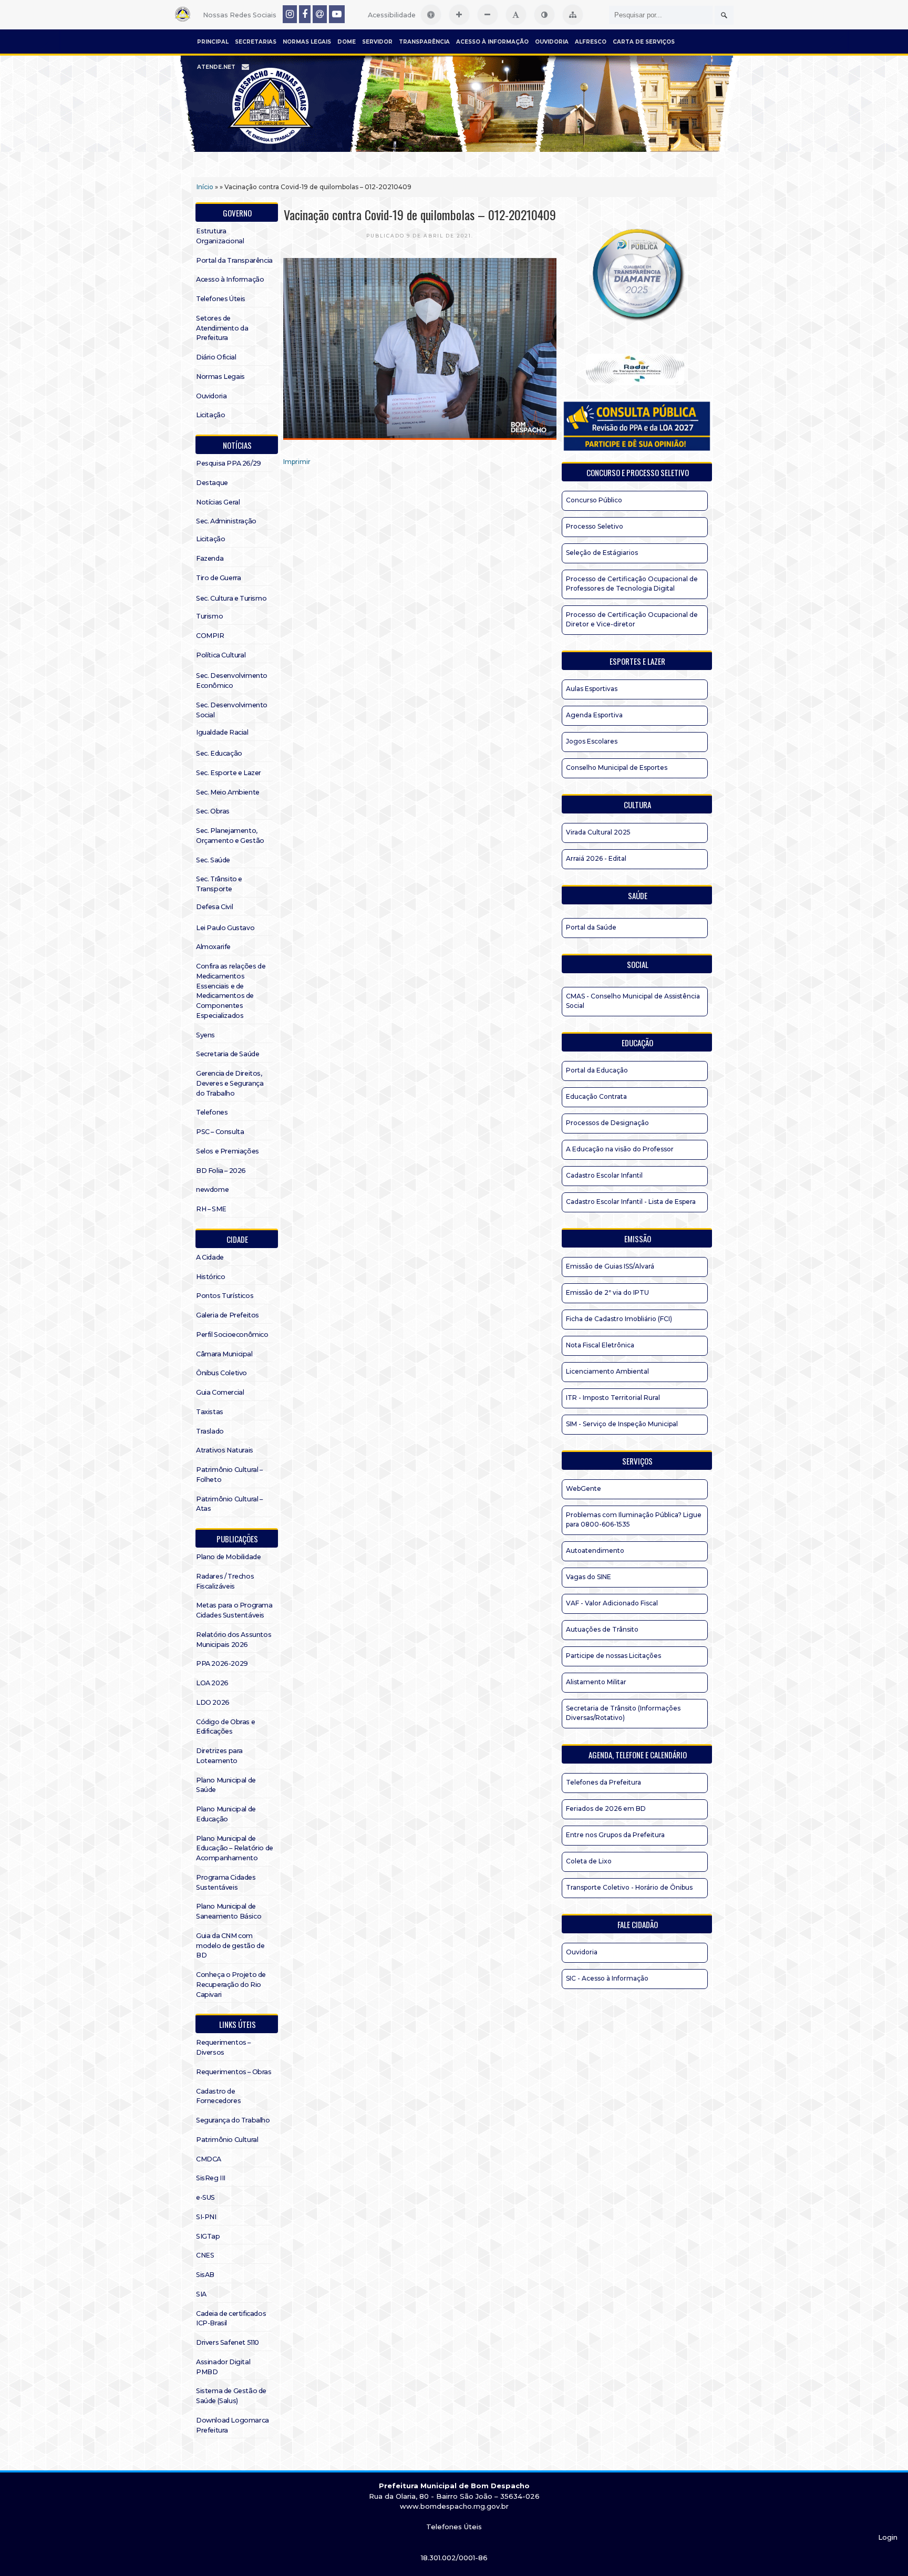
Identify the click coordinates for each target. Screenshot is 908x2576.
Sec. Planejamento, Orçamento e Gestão (230, 836)
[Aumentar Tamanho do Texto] (459, 15)
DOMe (347, 42)
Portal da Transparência (234, 260)
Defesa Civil (214, 907)
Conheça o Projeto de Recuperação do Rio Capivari (231, 1985)
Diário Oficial (216, 357)
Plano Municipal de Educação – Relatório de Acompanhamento (235, 1848)
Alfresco (591, 42)
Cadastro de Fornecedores (218, 2096)
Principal (213, 42)
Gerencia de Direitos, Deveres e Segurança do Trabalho (230, 1083)
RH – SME (211, 1209)
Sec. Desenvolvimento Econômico (232, 681)
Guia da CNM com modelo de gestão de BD (230, 1946)
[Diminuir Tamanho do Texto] (488, 15)
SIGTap (208, 2236)
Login (888, 2537)
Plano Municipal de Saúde (226, 1785)
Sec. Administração (226, 521)
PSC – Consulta (220, 1132)
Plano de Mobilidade (228, 1557)
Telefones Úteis (221, 299)
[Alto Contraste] (544, 15)
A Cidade (210, 1257)
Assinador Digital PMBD (223, 2367)
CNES (205, 2255)
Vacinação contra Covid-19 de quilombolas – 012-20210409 (420, 214)
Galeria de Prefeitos (228, 1315)
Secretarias (256, 42)
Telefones (212, 1112)
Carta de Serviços (644, 42)
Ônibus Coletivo (221, 1373)
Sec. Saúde (213, 860)
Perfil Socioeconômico (232, 1335)
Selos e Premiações (228, 1151)
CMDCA (209, 2159)
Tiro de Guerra (218, 578)
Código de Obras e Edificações (225, 1727)
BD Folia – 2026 (221, 1171)
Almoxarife (213, 947)
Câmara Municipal (224, 1354)
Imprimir (297, 462)
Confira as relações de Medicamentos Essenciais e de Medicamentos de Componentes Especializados (231, 991)
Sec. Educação (219, 753)
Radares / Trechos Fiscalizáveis (225, 1581)
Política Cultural (221, 655)
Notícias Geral (218, 502)
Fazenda (210, 558)
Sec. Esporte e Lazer (229, 773)
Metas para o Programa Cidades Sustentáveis (234, 1610)
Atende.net (216, 67)
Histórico (210, 1277)
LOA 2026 (212, 1683)
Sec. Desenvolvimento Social (232, 710)
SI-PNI (206, 2217)
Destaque (212, 483)
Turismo (209, 616)
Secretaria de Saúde (228, 1054)
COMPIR (210, 636)
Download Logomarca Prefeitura (233, 2425)
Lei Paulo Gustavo (225, 928)
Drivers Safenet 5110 (228, 2342)
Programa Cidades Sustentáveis (226, 1882)
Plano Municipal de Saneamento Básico (229, 1911)
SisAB (205, 2275)
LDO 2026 (213, 1702)
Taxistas (210, 1412)
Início (205, 187)
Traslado (210, 1431)
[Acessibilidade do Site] (431, 15)
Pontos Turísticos (225, 1296)
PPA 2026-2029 (222, 1663)
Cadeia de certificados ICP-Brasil (231, 2319)
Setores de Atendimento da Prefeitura (222, 328)
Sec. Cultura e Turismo (231, 598)
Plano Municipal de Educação (226, 1814)
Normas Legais (307, 42)
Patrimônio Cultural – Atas (229, 1504)
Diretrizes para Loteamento (219, 1756)
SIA (201, 2294)
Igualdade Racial (222, 732)
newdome (212, 1189)
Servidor (377, 42)
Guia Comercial (220, 1392)
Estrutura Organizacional (220, 236)
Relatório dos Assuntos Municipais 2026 (234, 1640)
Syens (205, 1035)
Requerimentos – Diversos (223, 2047)
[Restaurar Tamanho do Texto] (516, 15)
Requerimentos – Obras (234, 2072)
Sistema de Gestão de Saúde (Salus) (231, 2396)
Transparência (424, 42)
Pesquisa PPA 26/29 (229, 463)
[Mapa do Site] (573, 15)
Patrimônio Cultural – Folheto (229, 1475)
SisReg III (211, 2178)
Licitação (210, 415)
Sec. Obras (213, 811)
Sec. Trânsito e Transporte (219, 884)
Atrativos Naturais (225, 1450)
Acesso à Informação (492, 42)
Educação (637, 1043)
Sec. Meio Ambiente (228, 792)
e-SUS (205, 2197)
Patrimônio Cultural (227, 2140)
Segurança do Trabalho (233, 2120)
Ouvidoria (552, 42)
